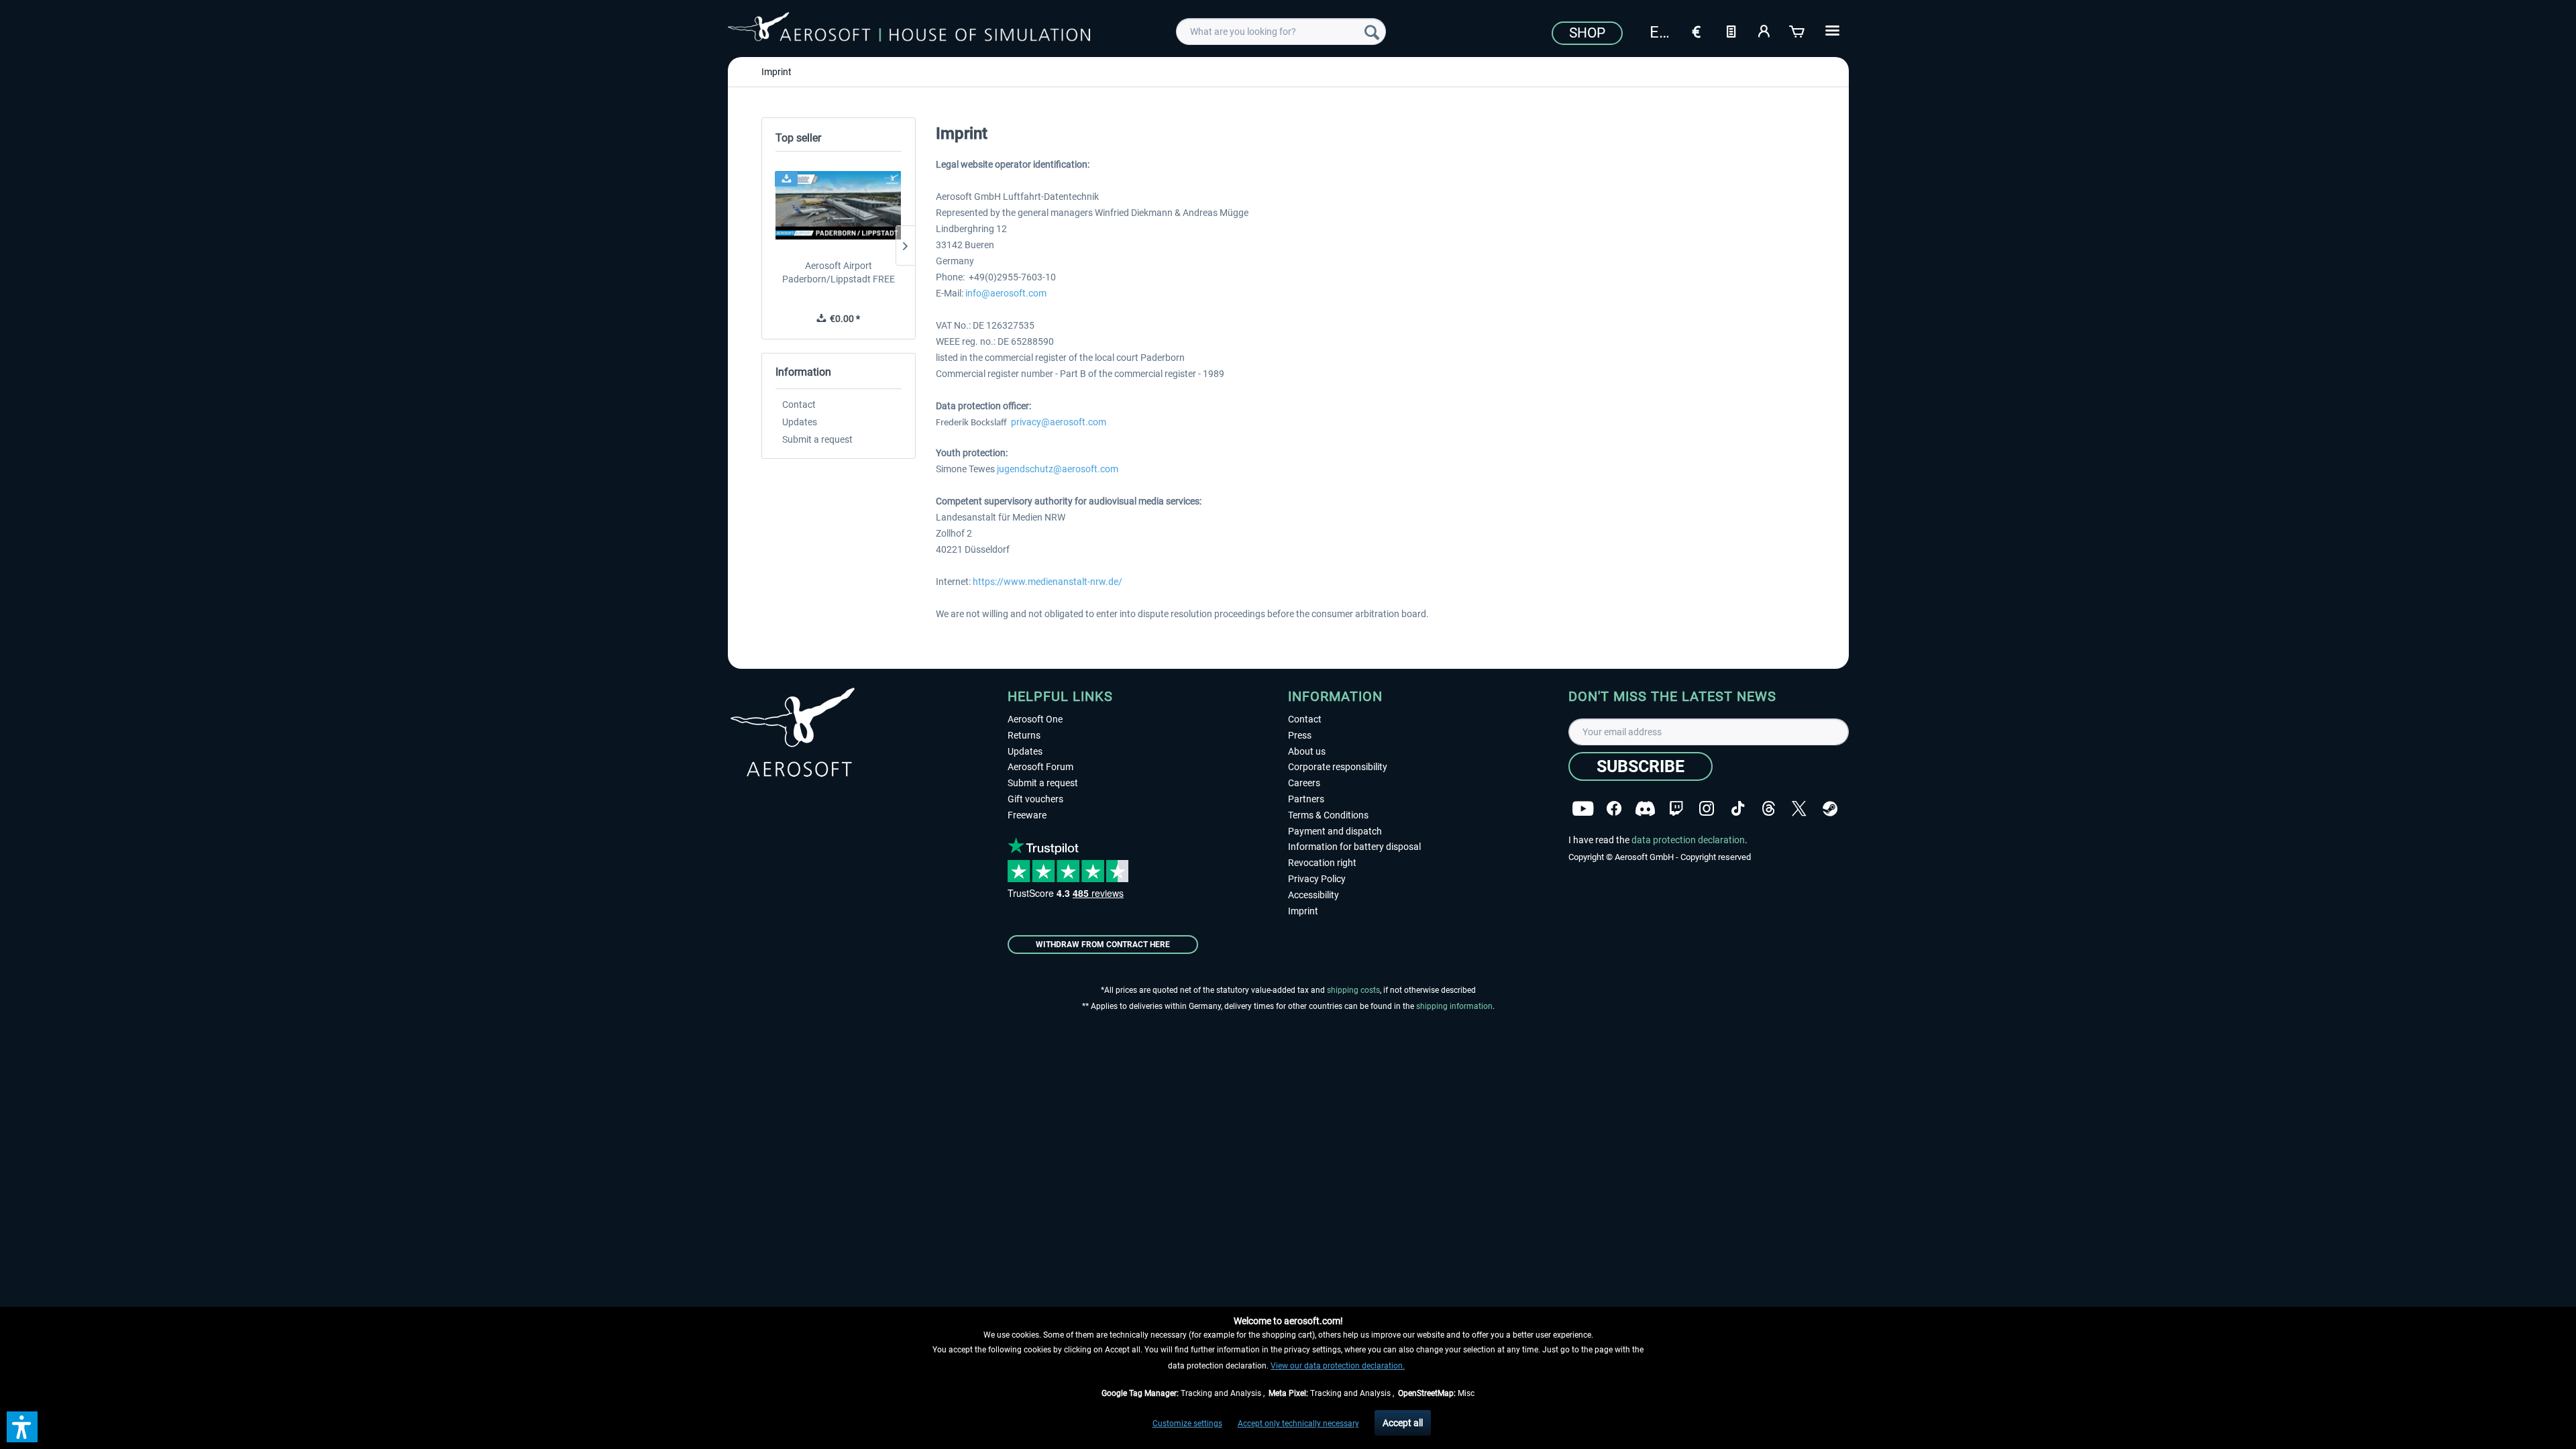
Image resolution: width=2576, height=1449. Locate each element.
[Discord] (1645, 809)
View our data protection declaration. (1338, 1366)
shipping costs (1353, 990)
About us (1307, 751)
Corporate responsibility (1338, 767)
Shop (1587, 33)
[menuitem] (1281, 32)
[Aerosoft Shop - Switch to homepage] (909, 30)
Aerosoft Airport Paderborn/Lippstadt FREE (839, 272)
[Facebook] (1614, 809)
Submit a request (817, 439)
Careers (1304, 783)
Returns (1024, 735)
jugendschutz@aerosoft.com (1058, 469)
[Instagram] (1707, 809)
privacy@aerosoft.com (1059, 422)
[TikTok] (1738, 809)
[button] (22, 1427)
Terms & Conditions (1328, 815)
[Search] (1372, 32)
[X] (1799, 809)
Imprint (1303, 911)
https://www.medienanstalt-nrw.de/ (1048, 582)
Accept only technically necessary (1298, 1424)
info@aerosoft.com (1006, 293)
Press (1300, 735)
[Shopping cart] (1798, 30)
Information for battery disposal (1354, 847)
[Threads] (1769, 809)
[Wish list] (1731, 30)
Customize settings (1187, 1424)
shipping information (1454, 1006)
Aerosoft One (1035, 719)
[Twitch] (1676, 809)
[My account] (1764, 30)
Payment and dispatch (1335, 831)
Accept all (1403, 1423)
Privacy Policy (1317, 879)
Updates (800, 422)
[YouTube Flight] (1583, 809)
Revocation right (1322, 863)
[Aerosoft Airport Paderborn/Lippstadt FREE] (839, 205)
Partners (1306, 799)
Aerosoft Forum (1040, 767)
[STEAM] (1830, 809)
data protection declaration (1688, 840)
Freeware (1027, 815)
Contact (799, 405)
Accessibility (1313, 895)
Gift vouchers (1035, 799)
